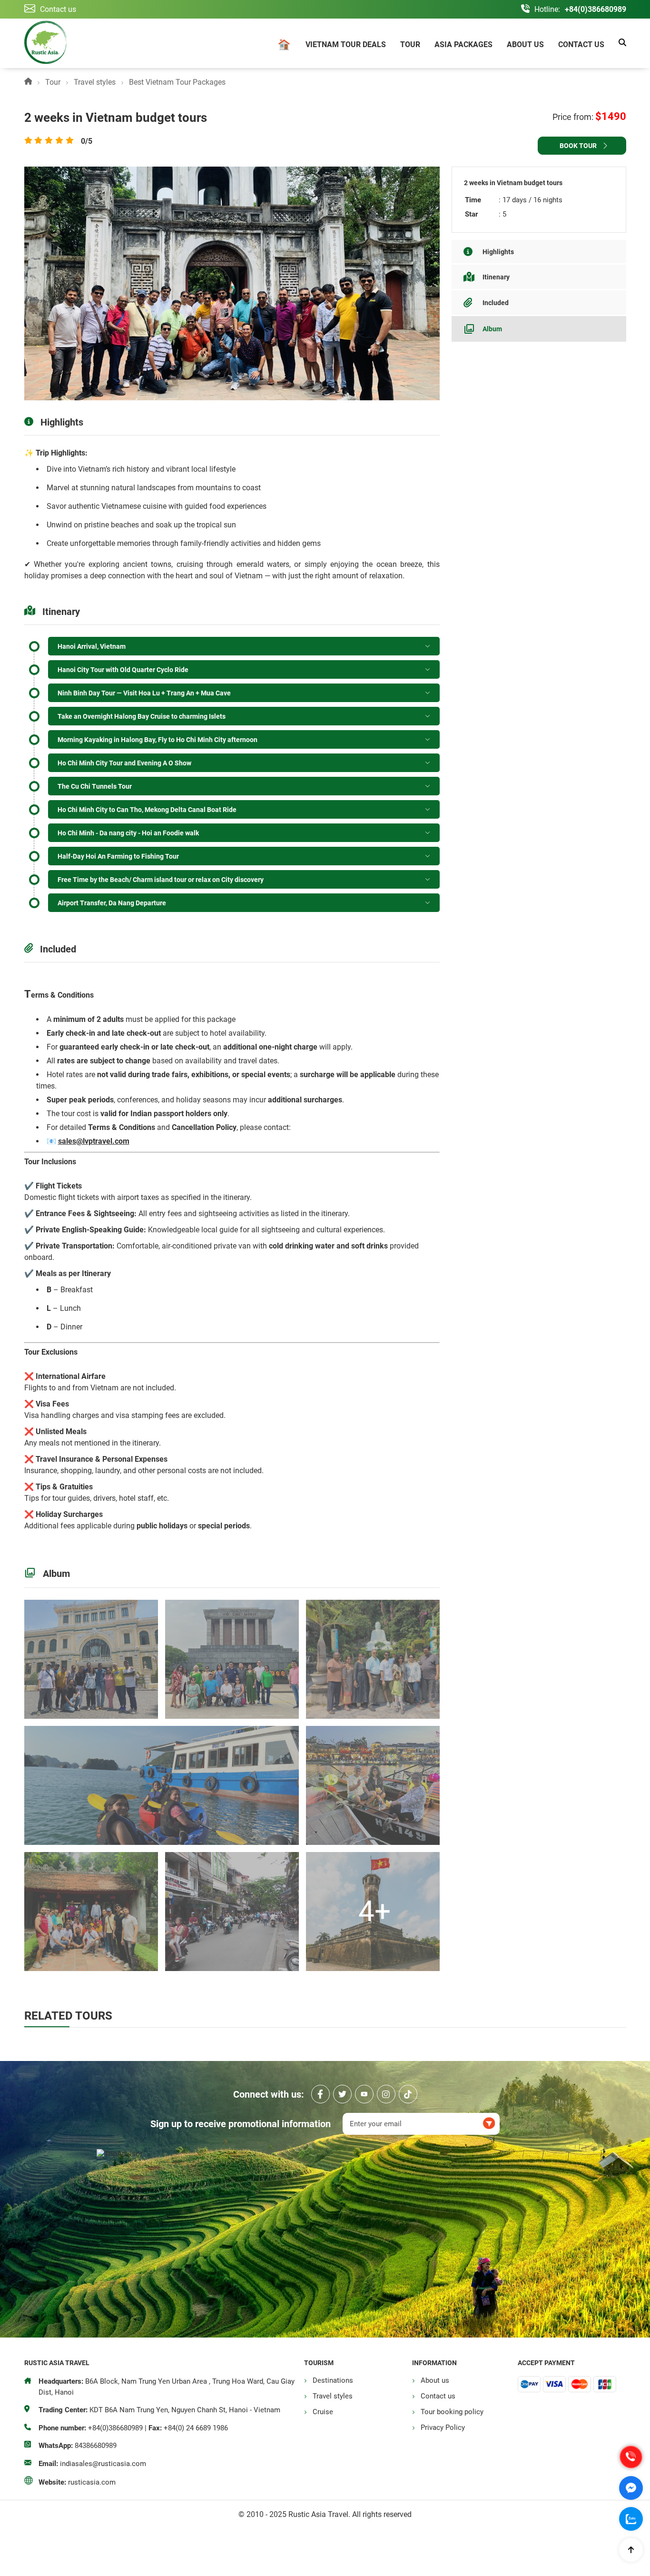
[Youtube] (364, 2094)
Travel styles (95, 82)
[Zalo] (631, 2519)
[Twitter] (342, 2094)
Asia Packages (463, 45)
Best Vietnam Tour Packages (177, 82)
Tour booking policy (452, 2412)
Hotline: (547, 9)
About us (525, 45)
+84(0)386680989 (596, 9)
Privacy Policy (443, 2427)
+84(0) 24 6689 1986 (196, 2428)
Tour (410, 45)
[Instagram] (386, 2094)
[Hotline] (631, 2457)
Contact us (581, 45)
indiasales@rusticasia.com (103, 2464)
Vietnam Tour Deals (346, 45)
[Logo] (45, 43)
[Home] (284, 46)
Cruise (323, 2412)
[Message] (631, 2488)
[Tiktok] (408, 2094)
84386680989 (96, 2446)
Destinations (333, 2380)
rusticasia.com (92, 2482)
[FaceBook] (320, 2094)
